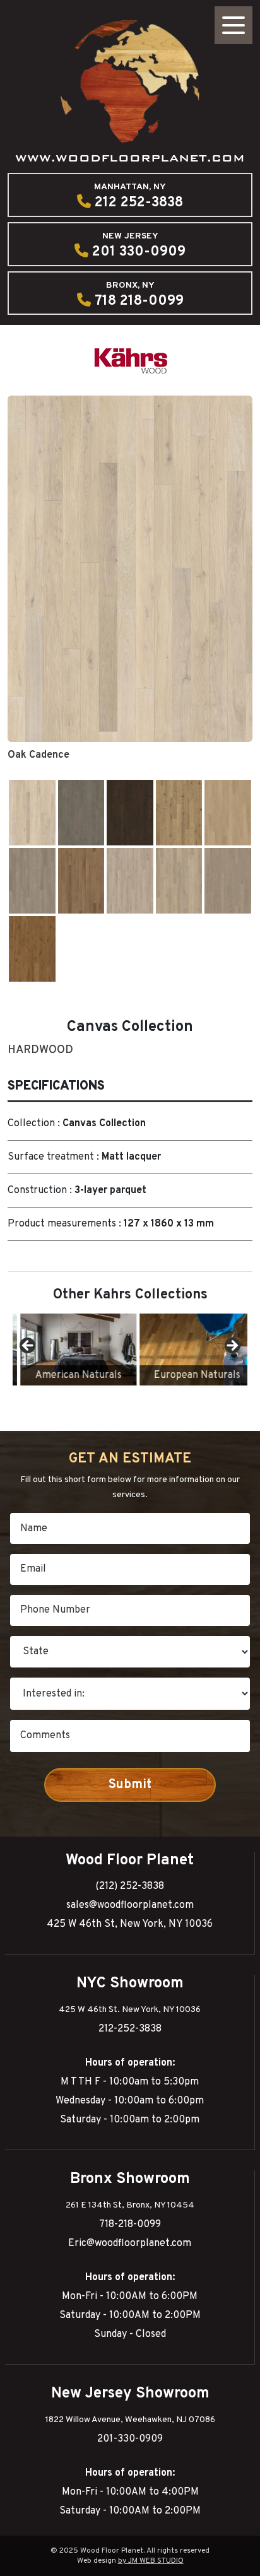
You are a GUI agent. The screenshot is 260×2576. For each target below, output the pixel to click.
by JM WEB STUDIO (151, 2561)
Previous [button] (28, 1346)
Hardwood (40, 1050)
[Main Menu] (233, 25)
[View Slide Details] (71, 1350)
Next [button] (232, 1346)
